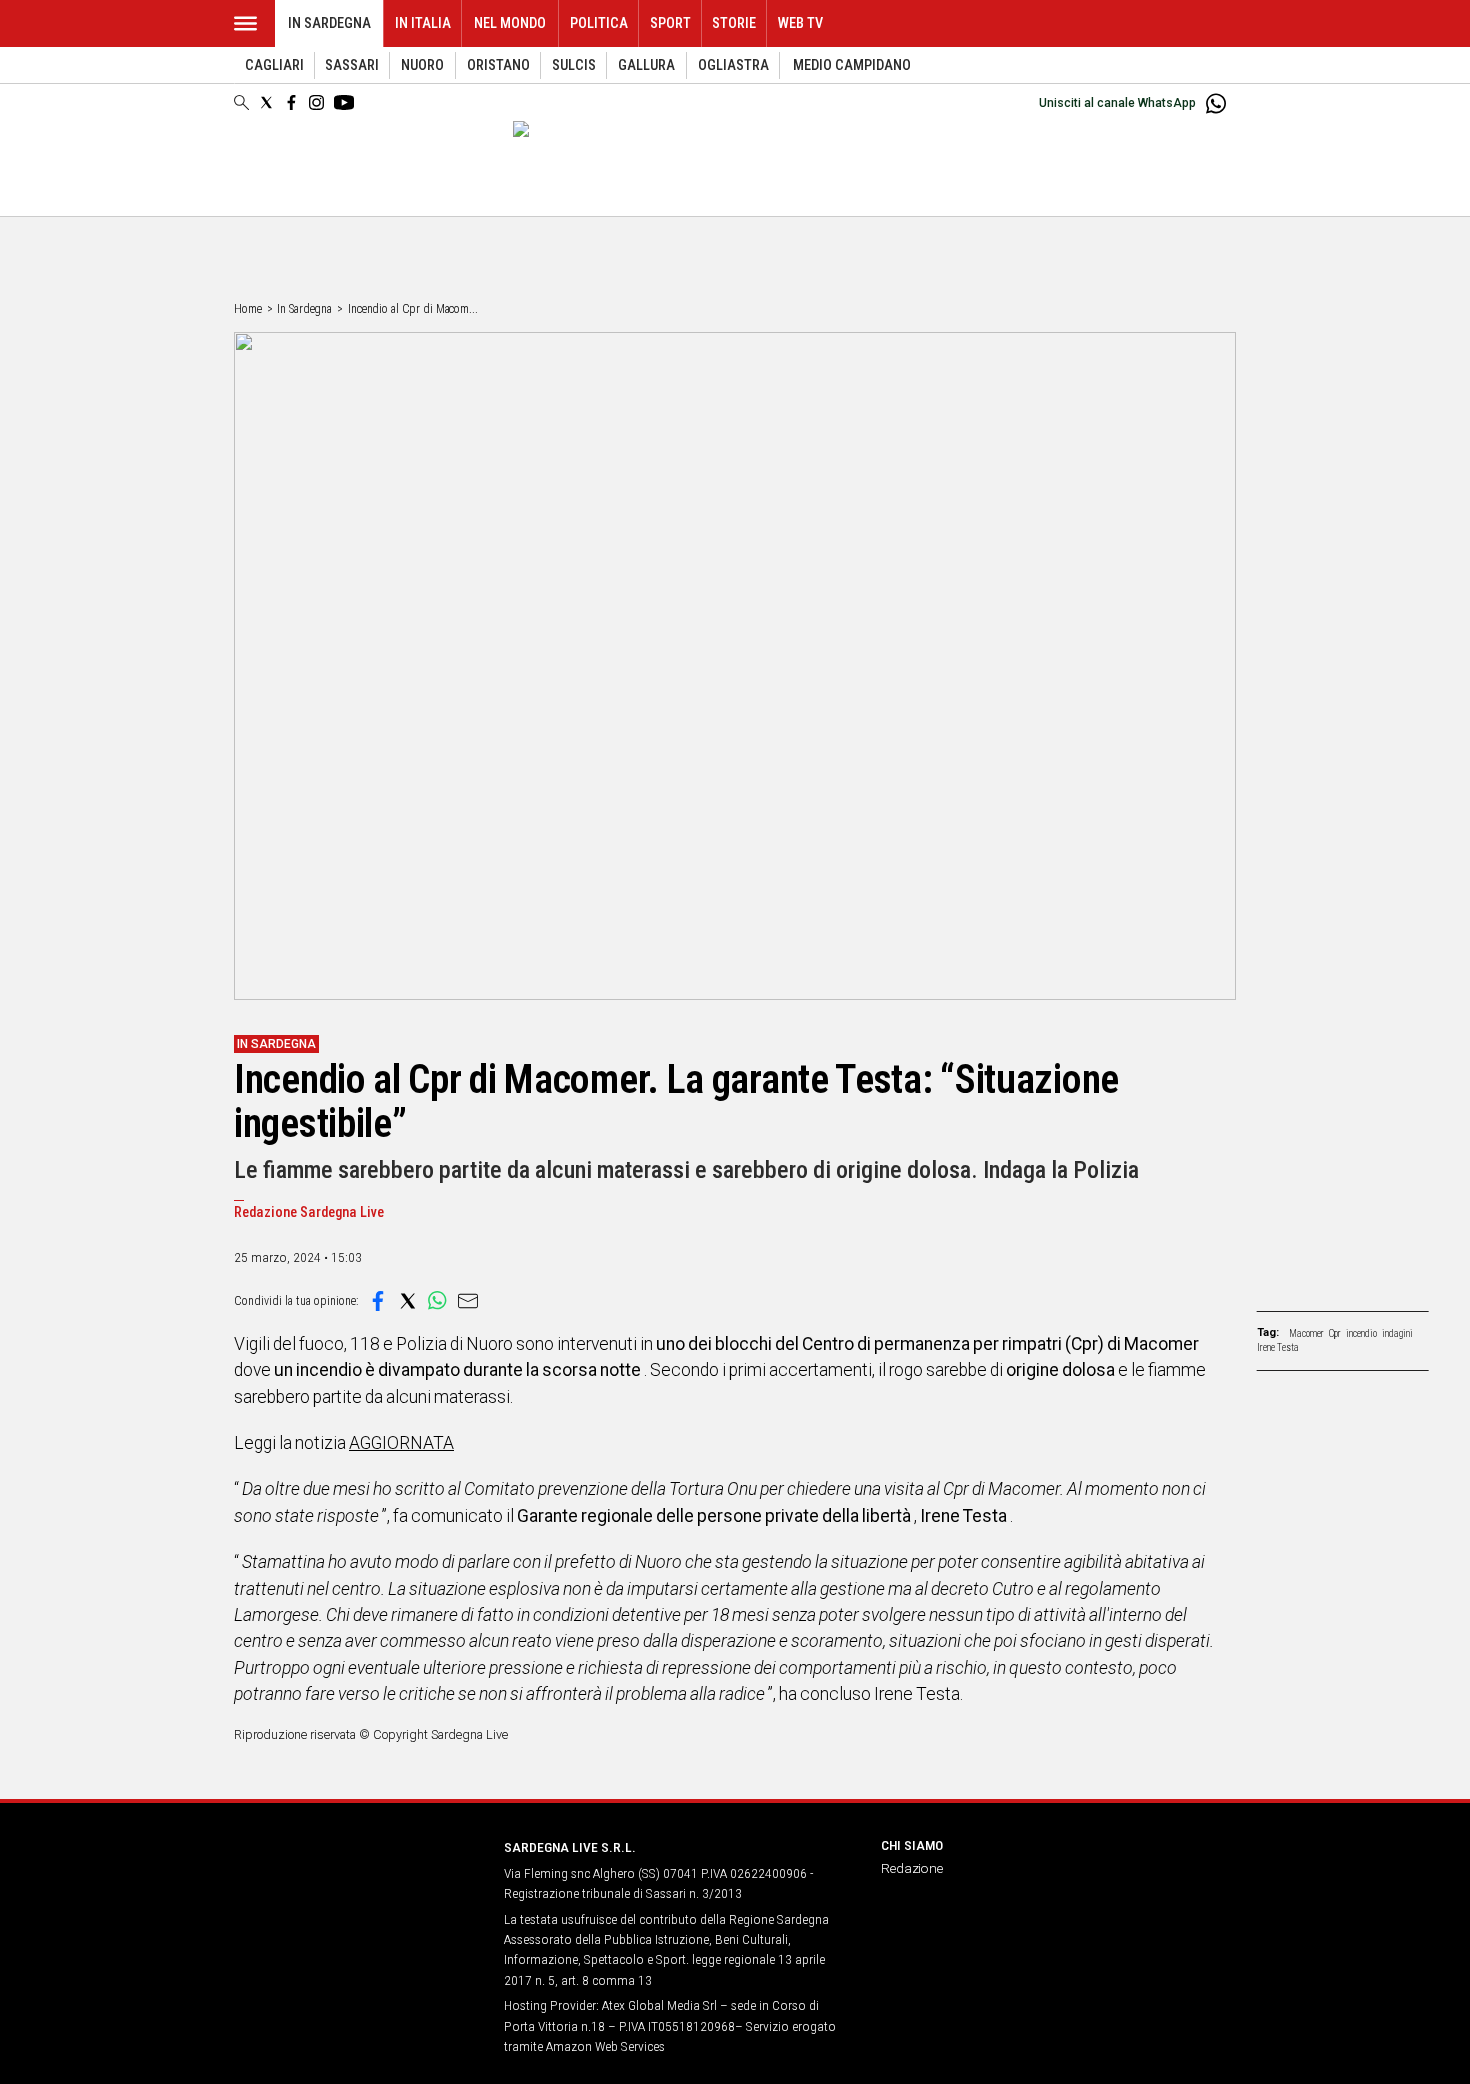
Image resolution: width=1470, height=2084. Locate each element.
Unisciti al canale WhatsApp (1117, 103)
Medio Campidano (852, 65)
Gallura (646, 65)
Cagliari (274, 65)
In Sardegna (329, 23)
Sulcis (574, 65)
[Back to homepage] (357, 1884)
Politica (599, 23)
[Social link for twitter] (266, 102)
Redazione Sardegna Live (309, 1212)
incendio (1361, 1333)
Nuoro (422, 65)
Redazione (912, 1868)
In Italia (423, 23)
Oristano (498, 65)
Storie (734, 23)
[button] (378, 1301)
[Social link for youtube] (344, 102)
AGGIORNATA (401, 1443)
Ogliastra (733, 65)
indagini (1397, 1333)
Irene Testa (1278, 1347)
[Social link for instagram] (316, 102)
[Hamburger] (245, 23)
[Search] (241, 104)
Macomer (1306, 1333)
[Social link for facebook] (291, 102)
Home (248, 309)
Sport (670, 23)
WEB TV (800, 23)
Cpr (1335, 1333)
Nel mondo (510, 23)
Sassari (352, 65)
